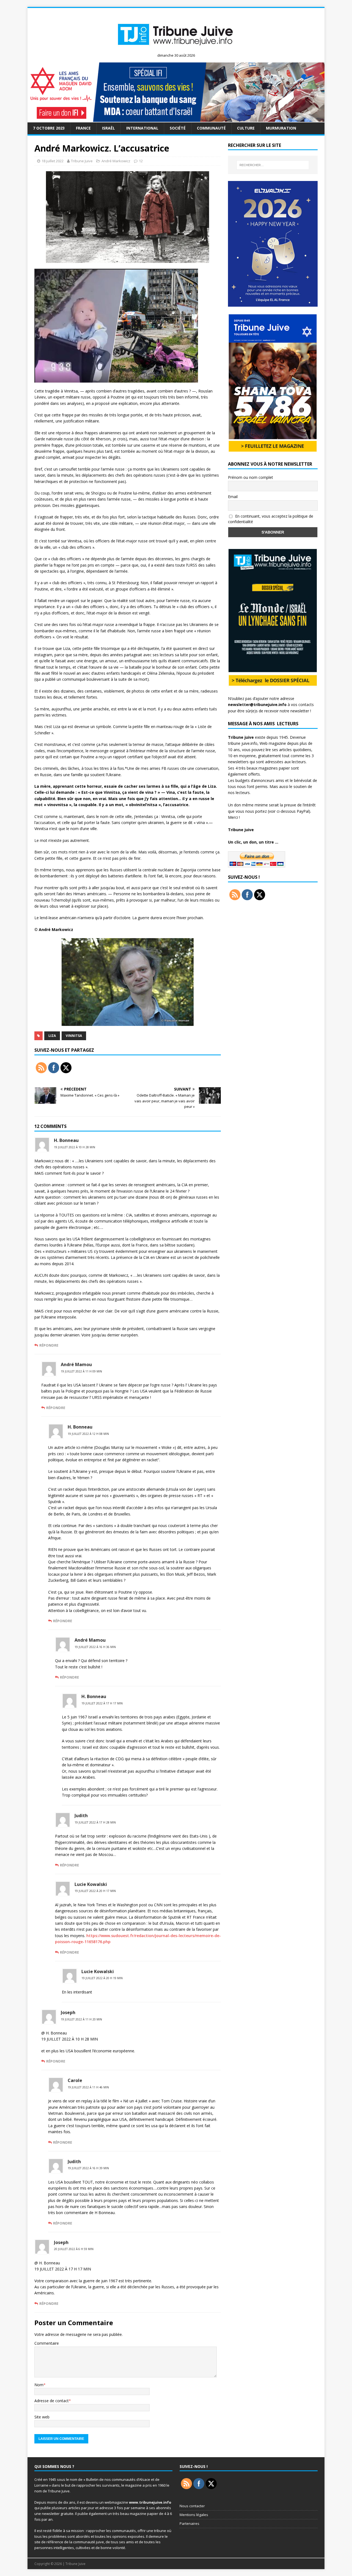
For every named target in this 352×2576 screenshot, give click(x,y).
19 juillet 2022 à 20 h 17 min (95, 1891)
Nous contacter (192, 2506)
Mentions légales (194, 2515)
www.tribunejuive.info (150, 2502)
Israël (108, 128)
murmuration (281, 128)
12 (141, 161)
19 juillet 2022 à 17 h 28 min (95, 1822)
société (178, 128)
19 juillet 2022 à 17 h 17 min (102, 1703)
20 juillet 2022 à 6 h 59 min (74, 2249)
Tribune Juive (82, 161)
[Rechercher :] (273, 165)
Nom (39, 2385)
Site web (42, 2417)
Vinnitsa (74, 1036)
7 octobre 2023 (49, 128)
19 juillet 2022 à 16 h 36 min (95, 1647)
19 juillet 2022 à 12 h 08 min (88, 1434)
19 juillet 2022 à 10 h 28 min (75, 1147)
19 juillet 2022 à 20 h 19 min (102, 1978)
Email (233, 497)
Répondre (49, 1345)
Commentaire (47, 2343)
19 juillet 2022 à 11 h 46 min (88, 2087)
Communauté (211, 128)
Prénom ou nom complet (251, 477)
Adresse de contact (52, 2401)
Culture (246, 128)
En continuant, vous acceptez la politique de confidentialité (271, 519)
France (83, 128)
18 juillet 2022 (53, 161)
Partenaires (189, 2523)
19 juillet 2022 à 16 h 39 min (88, 2168)
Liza (52, 1036)
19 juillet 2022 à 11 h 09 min (81, 1371)
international (142, 128)
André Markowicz (116, 161)
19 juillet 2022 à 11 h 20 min (81, 2019)
